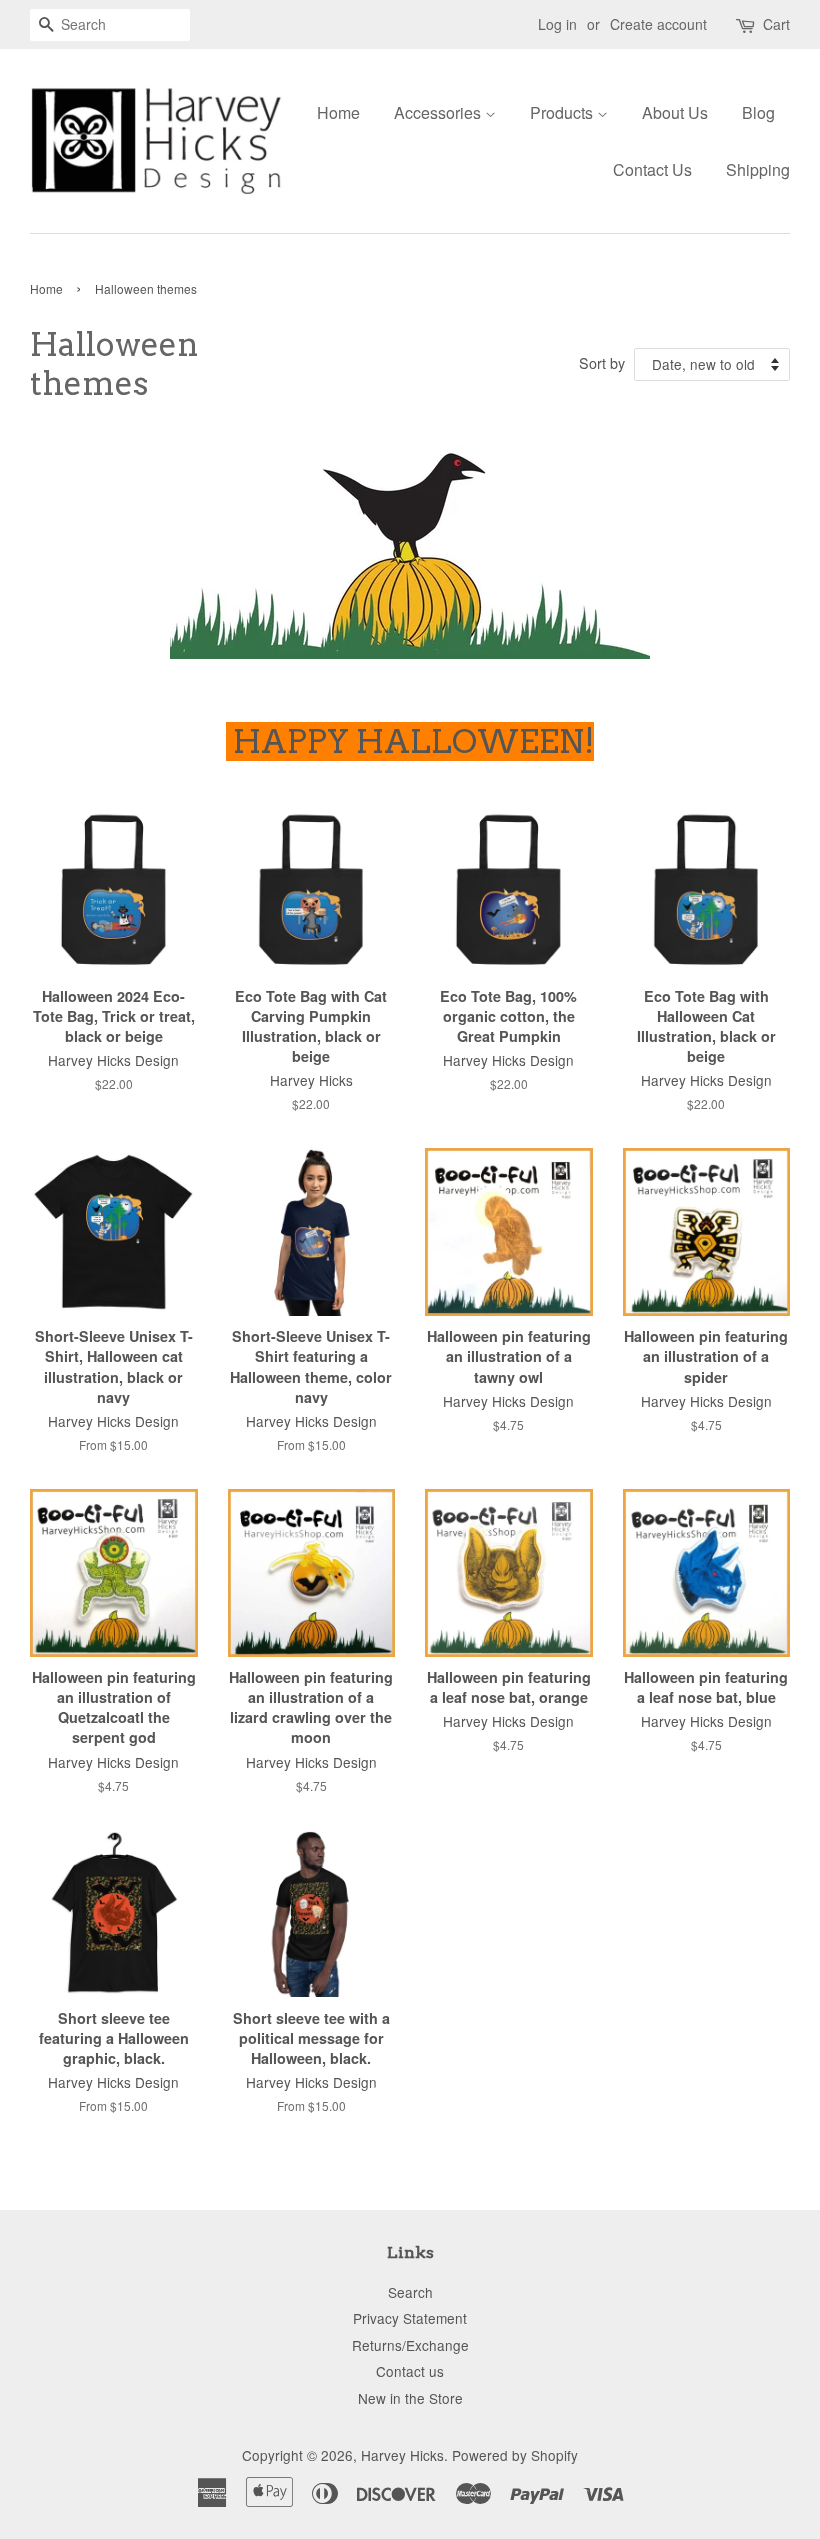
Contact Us (652, 169)
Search (410, 2292)
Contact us (410, 2371)
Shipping (758, 169)
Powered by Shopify (515, 2455)
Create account (658, 24)
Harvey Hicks (402, 2455)
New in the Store (410, 2398)
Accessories (439, 112)
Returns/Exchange (410, 2345)
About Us (675, 112)
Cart (776, 24)
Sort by (602, 362)
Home (338, 112)
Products (563, 112)
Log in (557, 24)
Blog (758, 112)
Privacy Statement (410, 2318)
